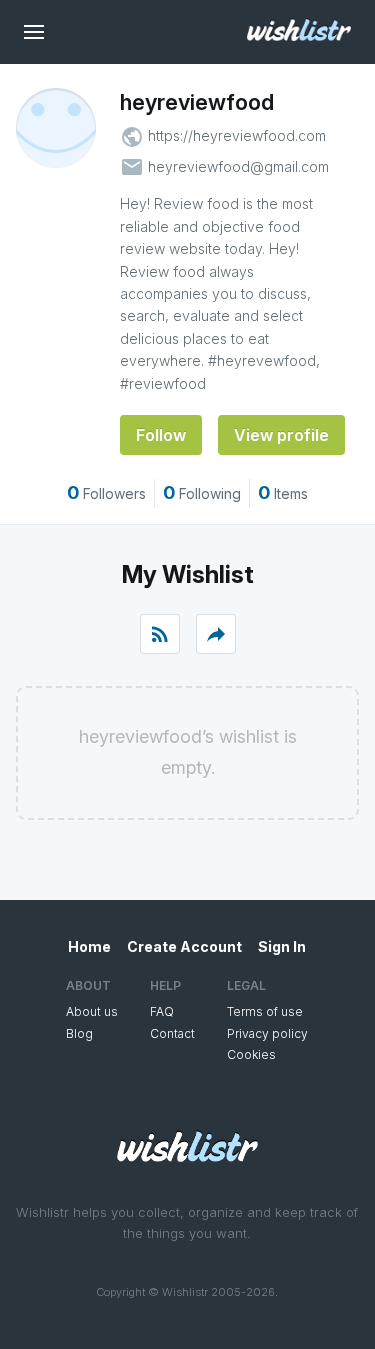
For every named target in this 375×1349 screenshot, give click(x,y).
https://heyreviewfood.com (237, 135)
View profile (281, 435)
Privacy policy (267, 1033)
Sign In (282, 946)
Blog (79, 1033)
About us (92, 1011)
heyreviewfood (197, 102)
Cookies (251, 1054)
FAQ (162, 1011)
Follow (161, 435)
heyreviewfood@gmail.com (238, 166)
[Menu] (34, 32)
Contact (172, 1033)
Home (89, 946)
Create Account (184, 946)
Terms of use (265, 1011)
